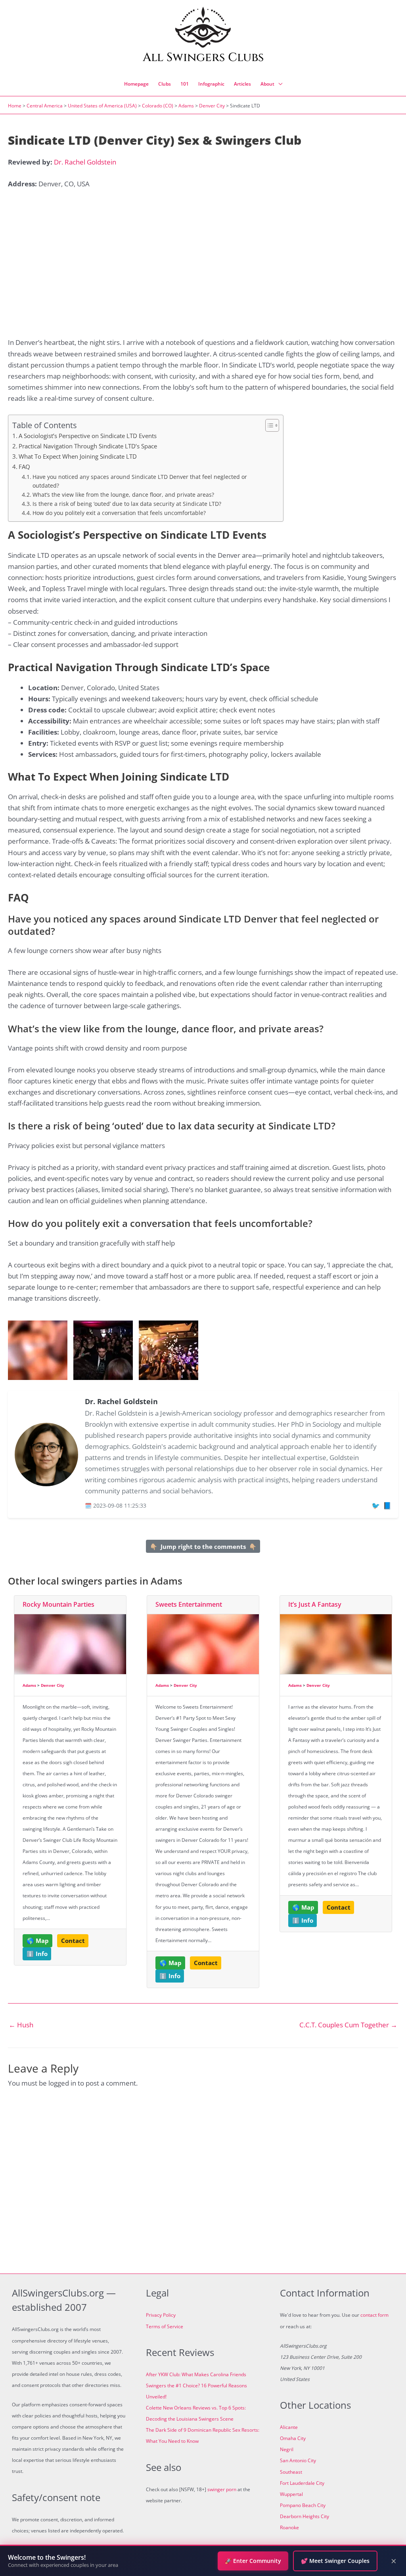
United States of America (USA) (102, 106)
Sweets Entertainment (189, 1604)
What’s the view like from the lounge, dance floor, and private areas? (123, 495)
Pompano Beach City (303, 2505)
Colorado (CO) (158, 106)
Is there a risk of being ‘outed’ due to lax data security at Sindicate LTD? (127, 504)
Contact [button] (73, 1941)
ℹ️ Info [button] (37, 1954)
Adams (186, 106)
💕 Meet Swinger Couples (335, 2561)
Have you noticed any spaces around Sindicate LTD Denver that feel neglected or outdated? (140, 481)
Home (15, 106)
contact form (374, 2315)
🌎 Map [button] (38, 1941)
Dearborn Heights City (304, 2516)
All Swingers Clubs (203, 57)
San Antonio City (298, 2460)
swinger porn (222, 2489)
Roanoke (289, 2527)
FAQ (24, 467)
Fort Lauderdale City (302, 2483)
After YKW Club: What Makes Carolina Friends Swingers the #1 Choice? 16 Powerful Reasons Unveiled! (196, 2386)
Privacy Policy (161, 2315)
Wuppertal (291, 2494)
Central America (45, 106)
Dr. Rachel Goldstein (85, 162)
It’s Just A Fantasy (315, 1604)
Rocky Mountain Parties (58, 1604)
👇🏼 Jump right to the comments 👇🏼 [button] (203, 1546)
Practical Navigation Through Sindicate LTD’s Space (88, 446)
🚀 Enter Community (253, 2561)
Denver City (212, 106)
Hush (21, 2025)
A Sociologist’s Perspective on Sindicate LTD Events (88, 436)
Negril (287, 2449)
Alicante (289, 2427)
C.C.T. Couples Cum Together (348, 2025)
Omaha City (293, 2438)
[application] (278, 84)
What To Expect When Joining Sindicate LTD (78, 456)
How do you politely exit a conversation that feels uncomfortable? (119, 513)
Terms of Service (165, 2326)
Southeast (291, 2472)
